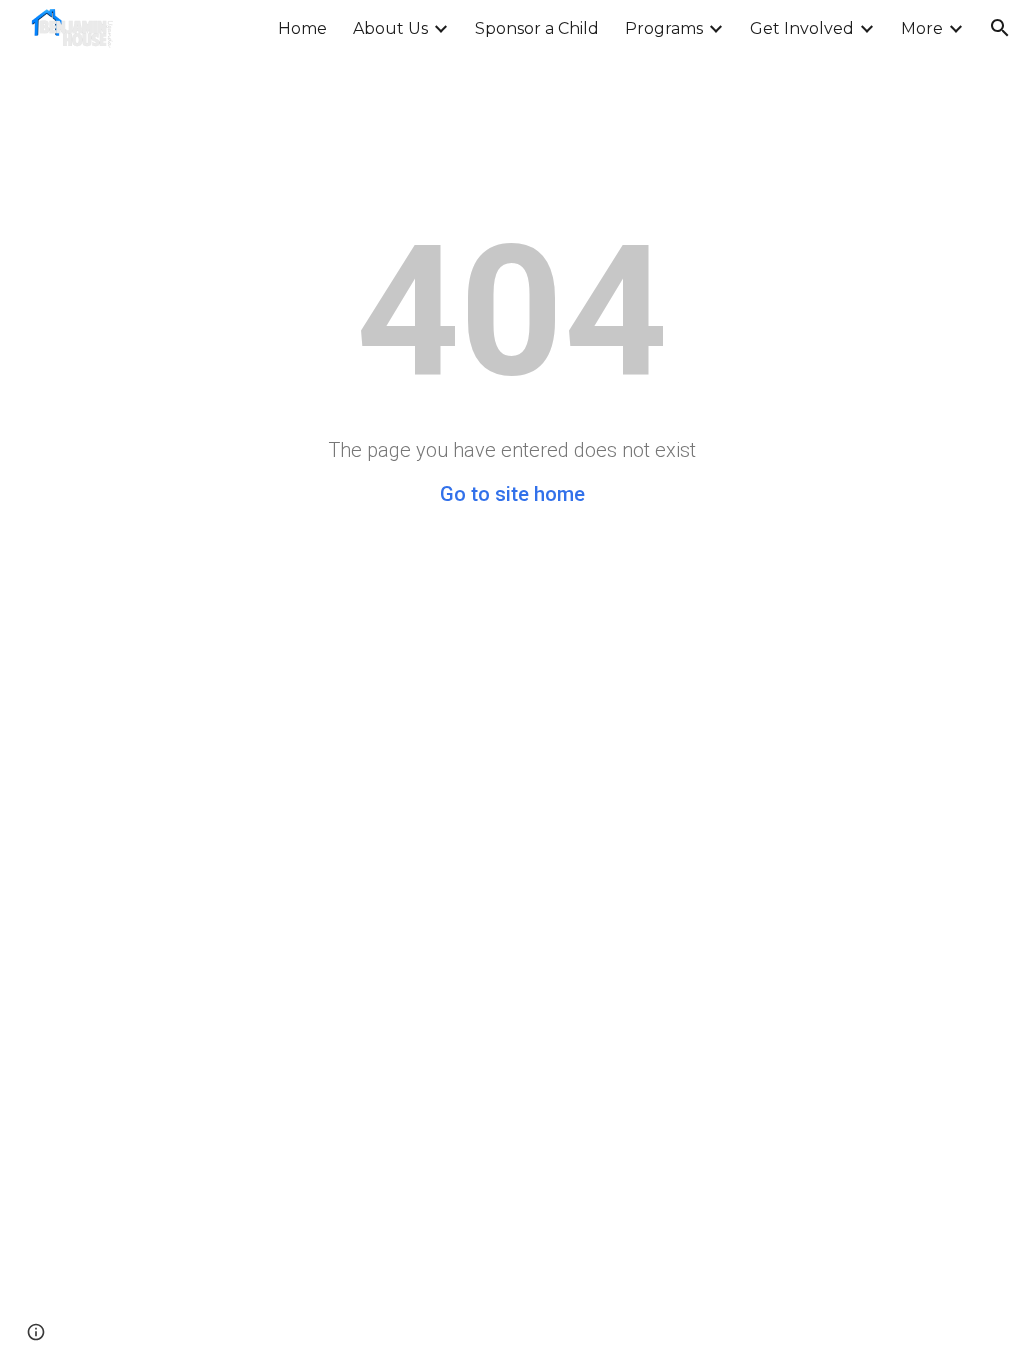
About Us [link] (390, 28)
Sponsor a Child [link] (537, 28)
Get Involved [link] (802, 28)
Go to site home (512, 494)
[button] (1000, 28)
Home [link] (302, 28)
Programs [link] (664, 28)
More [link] (922, 28)
